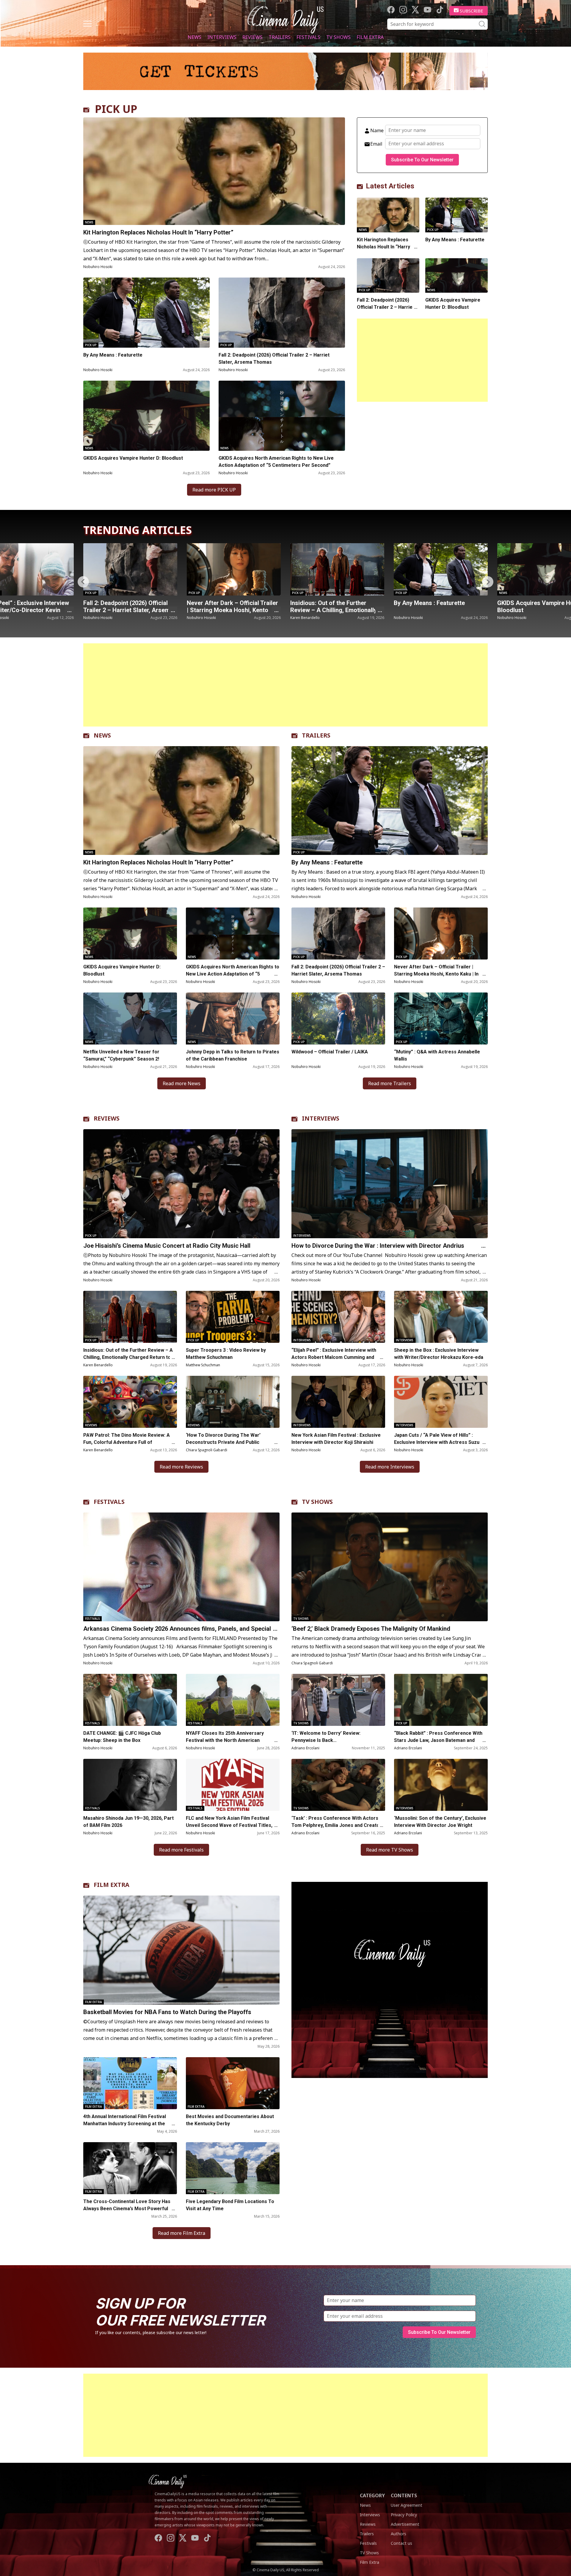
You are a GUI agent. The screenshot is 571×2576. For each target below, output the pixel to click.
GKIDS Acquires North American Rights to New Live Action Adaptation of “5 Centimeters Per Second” (276, 462)
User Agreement (407, 2505)
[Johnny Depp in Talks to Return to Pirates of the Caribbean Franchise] (233, 1018)
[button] (488, 582)
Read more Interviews (390, 1467)
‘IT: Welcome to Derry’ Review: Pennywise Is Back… (326, 1737)
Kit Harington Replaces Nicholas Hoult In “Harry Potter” (158, 232)
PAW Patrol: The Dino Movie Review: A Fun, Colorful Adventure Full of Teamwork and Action (127, 1442)
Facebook (391, 10)
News (194, 37)
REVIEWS (107, 1118)
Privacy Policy (404, 2515)
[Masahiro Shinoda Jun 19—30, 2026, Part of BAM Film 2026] (130, 1785)
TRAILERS (316, 735)
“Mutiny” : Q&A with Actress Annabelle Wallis (432, 606)
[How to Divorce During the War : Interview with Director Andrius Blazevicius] (390, 1184)
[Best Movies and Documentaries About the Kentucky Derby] (233, 2083)
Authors (399, 2534)
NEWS (102, 735)
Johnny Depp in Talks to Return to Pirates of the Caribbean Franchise (233, 1055)
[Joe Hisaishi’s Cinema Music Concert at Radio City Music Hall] (181, 1184)
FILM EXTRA (112, 1885)
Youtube (428, 10)
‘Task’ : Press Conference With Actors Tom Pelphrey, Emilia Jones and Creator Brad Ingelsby (337, 1825)
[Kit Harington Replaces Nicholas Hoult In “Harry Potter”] (214, 171)
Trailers (280, 37)
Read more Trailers (390, 1083)
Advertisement (405, 2524)
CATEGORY (372, 2495)
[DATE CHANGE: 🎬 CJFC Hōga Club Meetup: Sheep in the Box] (130, 1700)
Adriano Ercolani (305, 1748)
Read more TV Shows (390, 1850)
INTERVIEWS (321, 1118)
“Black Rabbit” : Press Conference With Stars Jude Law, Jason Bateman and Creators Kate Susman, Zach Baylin (438, 1740)
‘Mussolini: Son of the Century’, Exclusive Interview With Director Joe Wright (440, 1822)
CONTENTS (404, 2495)
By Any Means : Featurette (113, 355)
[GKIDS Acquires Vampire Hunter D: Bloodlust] (146, 416)
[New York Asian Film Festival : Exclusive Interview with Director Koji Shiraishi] (338, 1402)
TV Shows (338, 37)
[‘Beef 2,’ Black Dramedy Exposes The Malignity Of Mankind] (390, 1567)
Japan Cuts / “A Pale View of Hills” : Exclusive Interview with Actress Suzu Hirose (437, 1442)
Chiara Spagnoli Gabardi (207, 1450)
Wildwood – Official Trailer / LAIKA (330, 1052)
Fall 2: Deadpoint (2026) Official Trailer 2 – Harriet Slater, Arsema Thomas (274, 359)
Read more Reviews (181, 1467)
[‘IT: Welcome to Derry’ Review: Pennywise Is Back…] (338, 1700)
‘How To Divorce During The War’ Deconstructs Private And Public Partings (223, 1442)
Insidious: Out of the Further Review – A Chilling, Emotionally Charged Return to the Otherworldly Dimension (128, 1357)
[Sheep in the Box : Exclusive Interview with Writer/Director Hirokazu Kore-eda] (441, 1317)
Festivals (308, 37)
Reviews (252, 37)
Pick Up (91, 345)
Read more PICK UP (214, 490)
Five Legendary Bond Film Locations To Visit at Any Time (230, 2205)
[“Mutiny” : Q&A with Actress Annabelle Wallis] (441, 569)
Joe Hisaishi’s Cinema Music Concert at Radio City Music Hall (167, 1246)
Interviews (222, 37)
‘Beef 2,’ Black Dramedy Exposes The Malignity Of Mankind (371, 1629)
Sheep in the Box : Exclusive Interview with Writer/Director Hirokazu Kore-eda (439, 1354)
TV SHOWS (317, 1502)
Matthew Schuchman (203, 1365)
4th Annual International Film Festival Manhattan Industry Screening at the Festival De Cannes (125, 2124)
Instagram (403, 10)
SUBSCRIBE (472, 11)
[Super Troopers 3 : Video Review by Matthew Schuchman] (233, 1317)
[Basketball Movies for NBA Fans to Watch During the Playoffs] (181, 1950)
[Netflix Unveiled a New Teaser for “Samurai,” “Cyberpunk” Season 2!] (130, 1018)
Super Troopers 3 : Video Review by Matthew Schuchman (226, 1354)
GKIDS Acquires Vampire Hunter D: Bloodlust (133, 458)
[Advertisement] (422, 360)
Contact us (401, 2543)
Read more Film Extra (182, 2233)
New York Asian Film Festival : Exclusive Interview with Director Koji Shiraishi (336, 1439)
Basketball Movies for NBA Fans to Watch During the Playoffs (167, 2012)
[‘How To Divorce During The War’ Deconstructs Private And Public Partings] (233, 1402)
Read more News (182, 1083)
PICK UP (116, 109)
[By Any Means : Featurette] (146, 313)
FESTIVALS (109, 1502)
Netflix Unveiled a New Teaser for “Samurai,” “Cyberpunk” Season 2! (121, 1055)
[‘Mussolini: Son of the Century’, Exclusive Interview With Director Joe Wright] (441, 1785)
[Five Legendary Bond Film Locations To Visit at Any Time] (233, 2168)
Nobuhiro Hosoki (98, 267)
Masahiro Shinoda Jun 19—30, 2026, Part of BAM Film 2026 (128, 1822)
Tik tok (440, 10)
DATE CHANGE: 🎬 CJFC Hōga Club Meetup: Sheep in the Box (122, 1737)
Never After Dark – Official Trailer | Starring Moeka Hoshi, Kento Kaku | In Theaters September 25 (436, 974)
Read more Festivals (181, 1850)
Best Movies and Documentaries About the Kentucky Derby (230, 2120)
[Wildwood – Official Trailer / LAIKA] (338, 1018)
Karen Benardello (98, 618)
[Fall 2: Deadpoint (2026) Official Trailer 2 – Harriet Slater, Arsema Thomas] (282, 313)
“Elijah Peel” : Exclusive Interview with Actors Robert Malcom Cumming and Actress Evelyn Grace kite (334, 1357)
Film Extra (370, 37)
